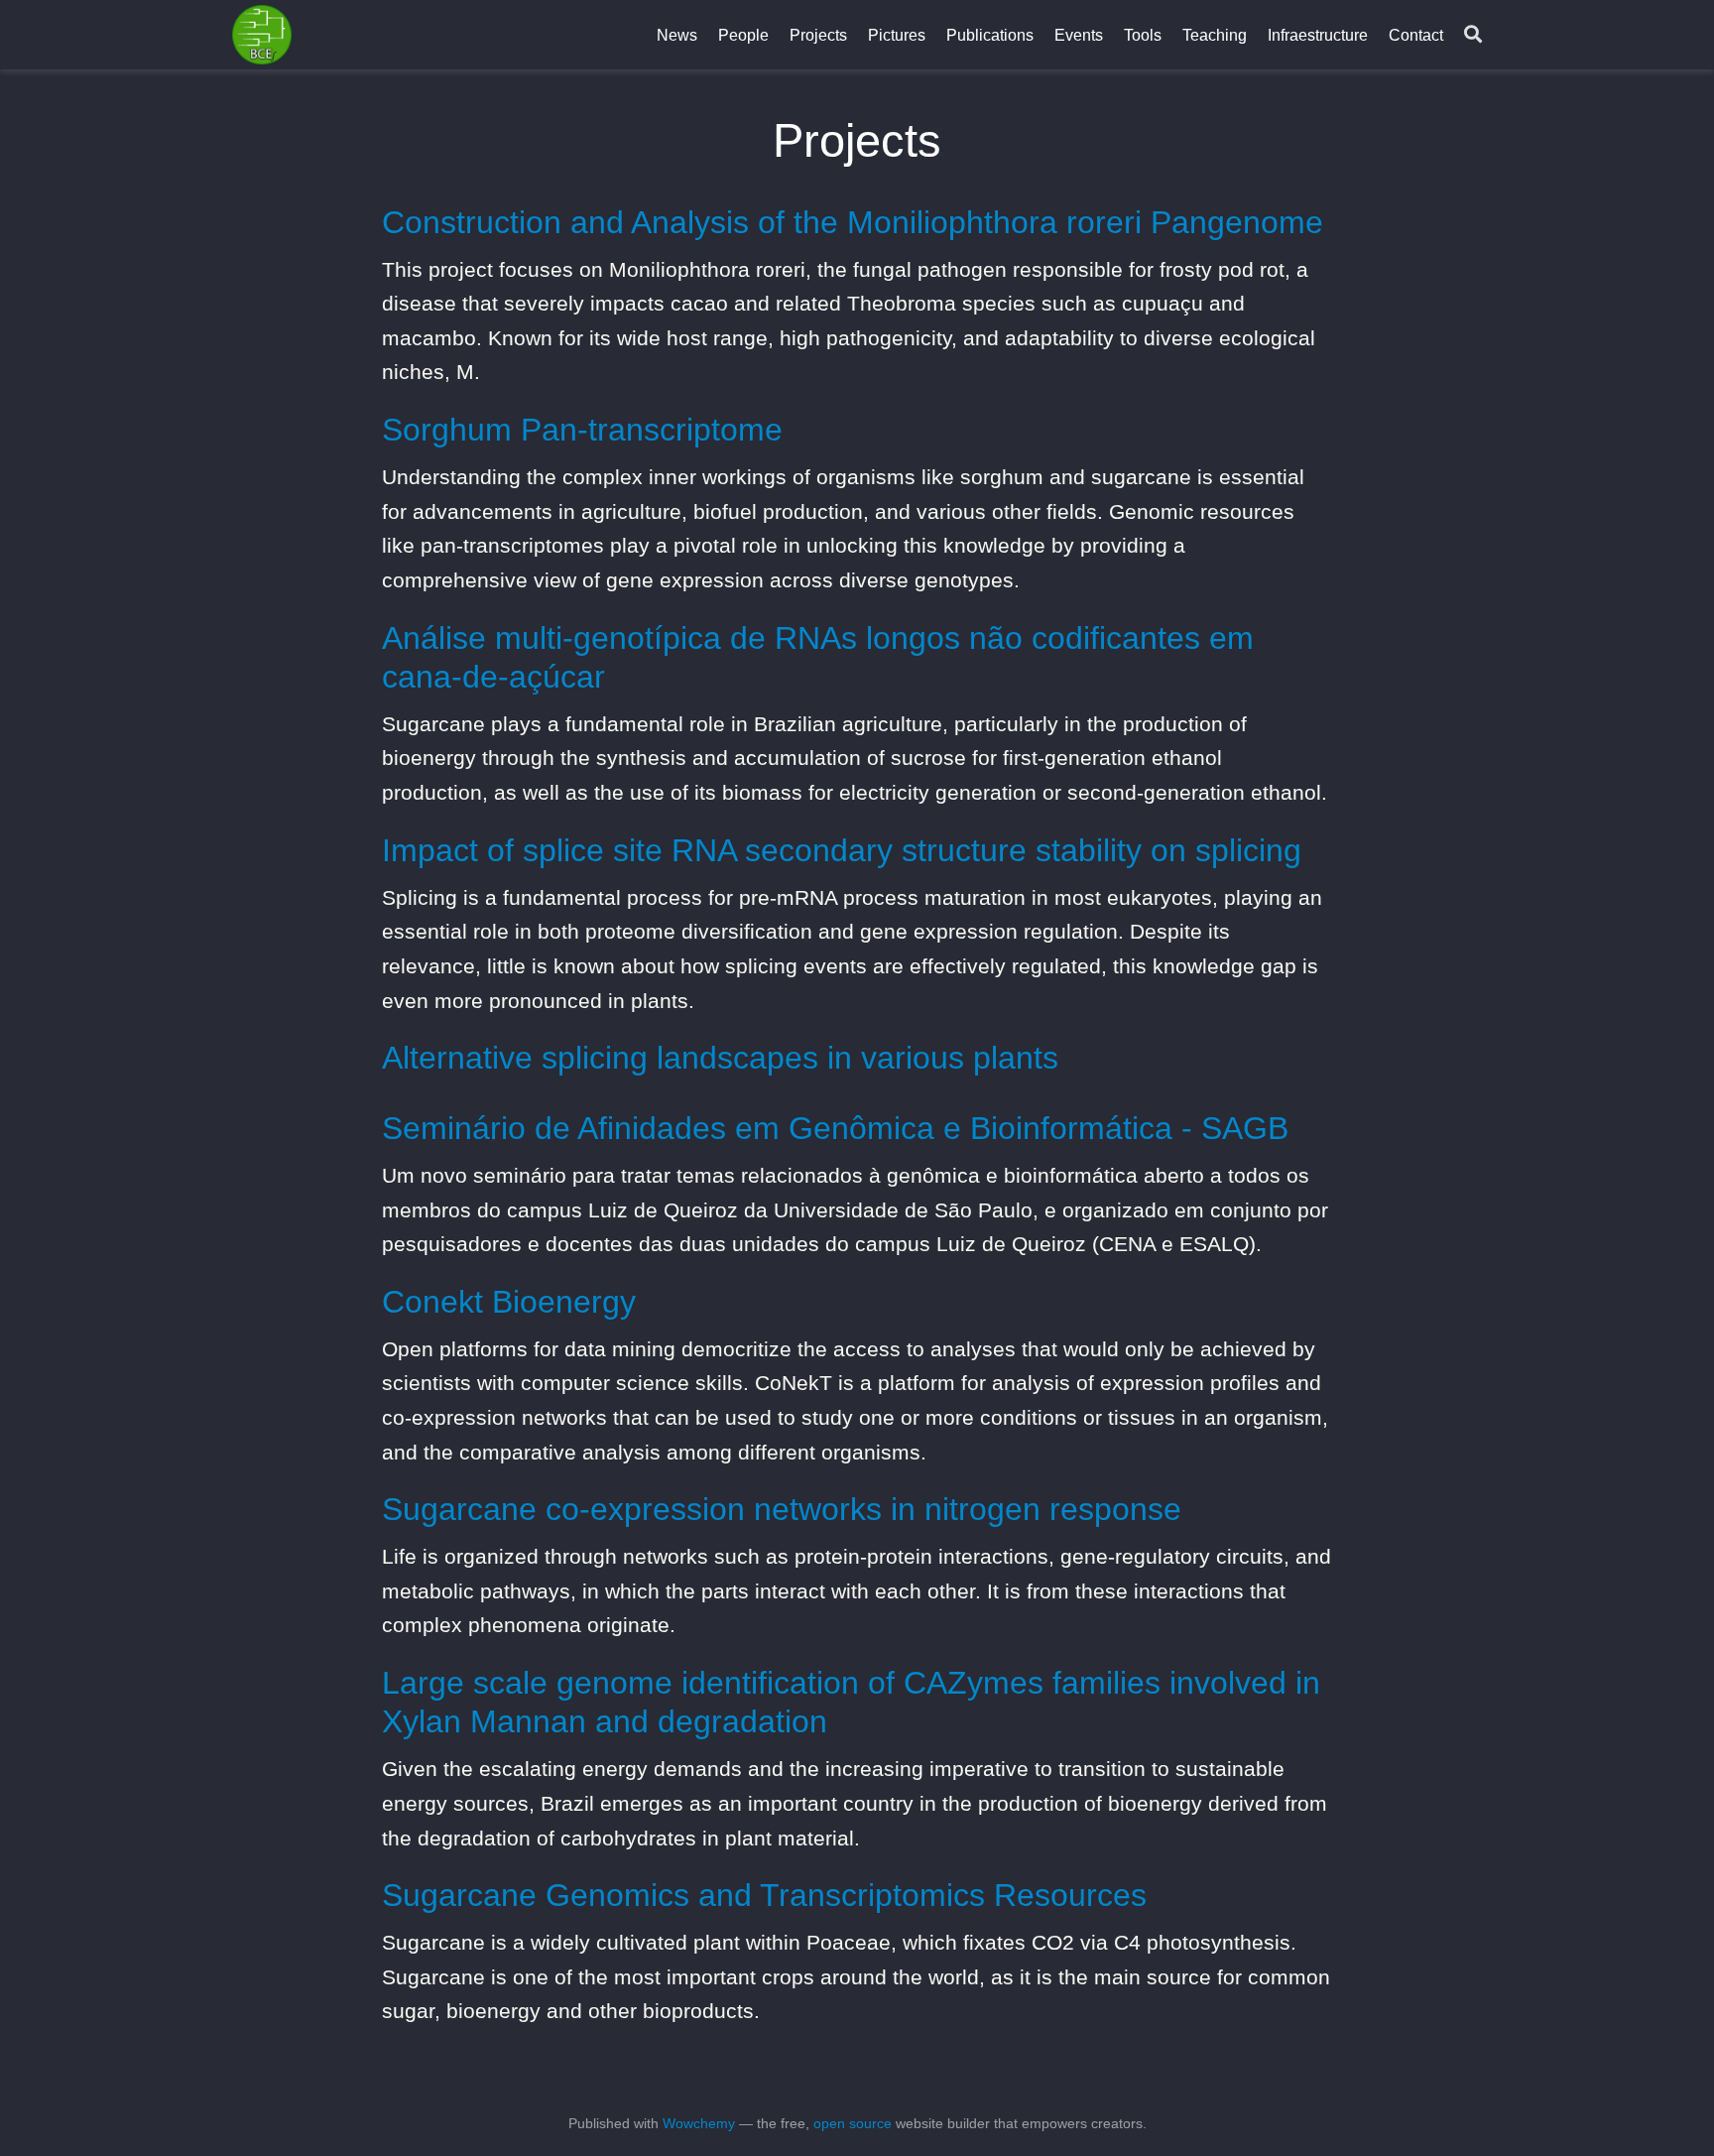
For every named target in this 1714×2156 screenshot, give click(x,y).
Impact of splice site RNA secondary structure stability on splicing (842, 850)
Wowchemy (699, 2123)
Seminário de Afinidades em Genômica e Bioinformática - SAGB (835, 1128)
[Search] (1473, 35)
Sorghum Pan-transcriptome (582, 430)
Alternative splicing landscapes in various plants (720, 1058)
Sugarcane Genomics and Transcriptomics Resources (764, 1895)
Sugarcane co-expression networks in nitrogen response (782, 1509)
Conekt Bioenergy (509, 1302)
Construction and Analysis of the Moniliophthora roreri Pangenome (853, 222)
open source (853, 2123)
